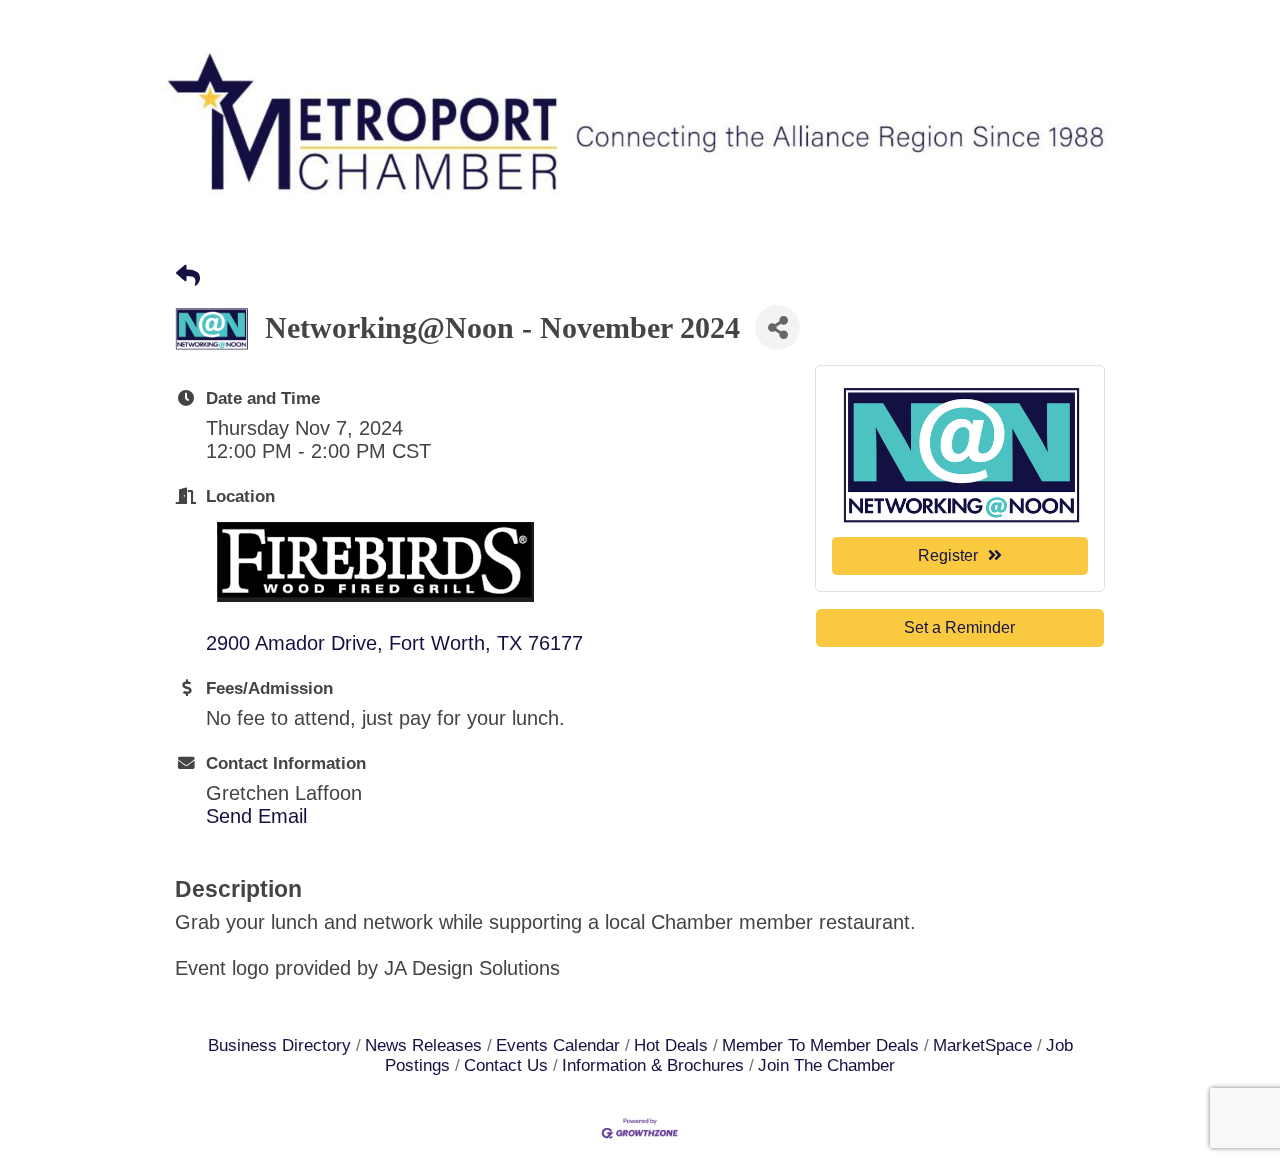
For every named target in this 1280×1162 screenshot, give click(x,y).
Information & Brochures (653, 1065)
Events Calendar (558, 1045)
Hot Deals (671, 1045)
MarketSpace (982, 1045)
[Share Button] (777, 327)
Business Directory (279, 1045)
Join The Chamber (826, 1065)
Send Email (256, 816)
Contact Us (506, 1065)
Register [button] (948, 555)
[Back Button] (188, 276)
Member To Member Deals (820, 1045)
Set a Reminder (959, 627)
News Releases (423, 1045)
